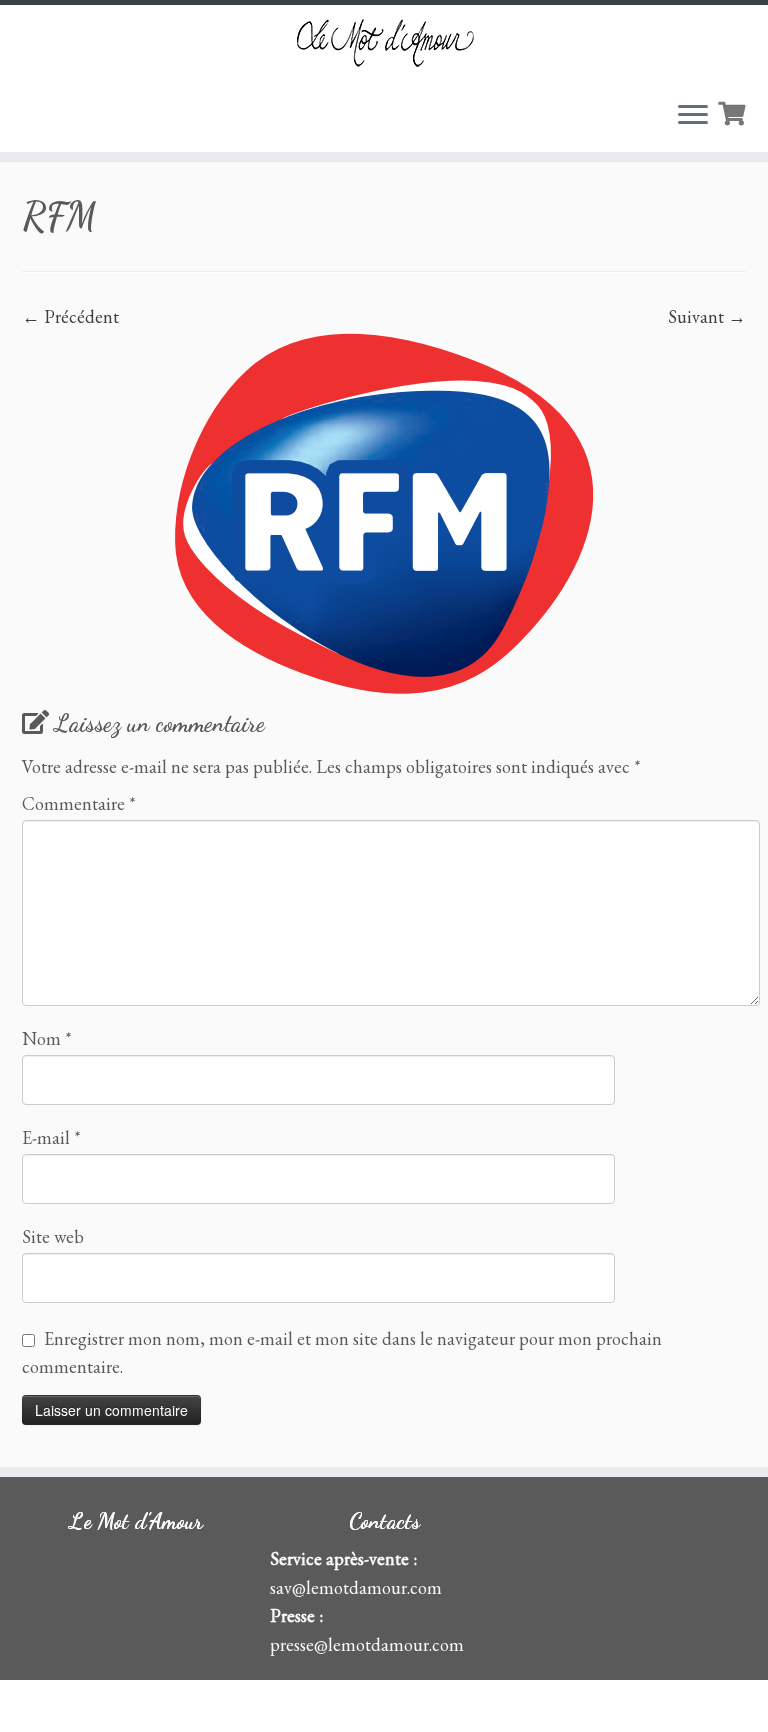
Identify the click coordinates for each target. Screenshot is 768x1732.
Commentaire (79, 804)
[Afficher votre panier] (734, 111)
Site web (53, 1237)
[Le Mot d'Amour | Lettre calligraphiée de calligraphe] (384, 42)
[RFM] (384, 510)
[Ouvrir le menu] (693, 116)
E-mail (51, 1138)
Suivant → (707, 316)
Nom (47, 1039)
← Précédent (70, 316)
